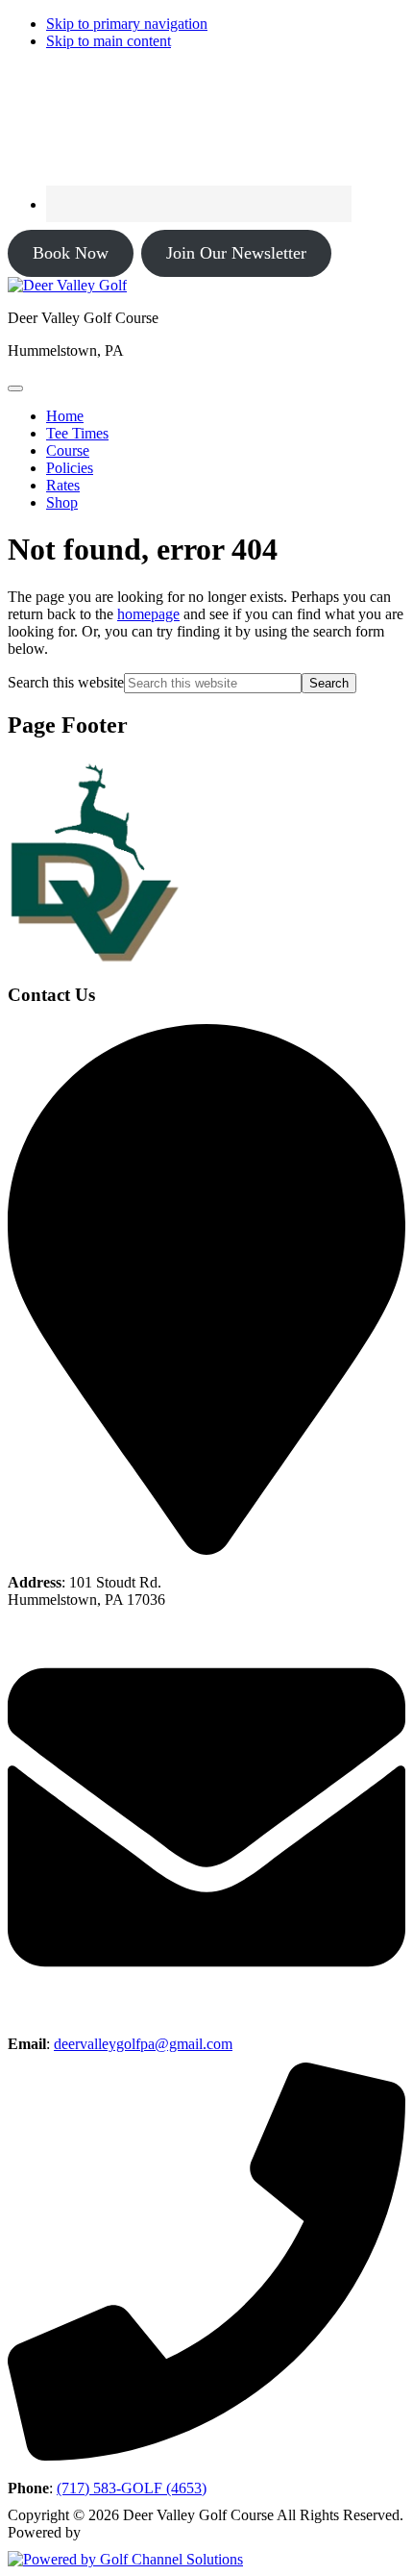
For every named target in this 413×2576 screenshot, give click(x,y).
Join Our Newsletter (236, 253)
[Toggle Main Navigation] (15, 388)
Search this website (66, 682)
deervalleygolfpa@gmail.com (143, 2044)
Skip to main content (109, 41)
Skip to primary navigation (127, 24)
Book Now (71, 253)
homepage (148, 614)
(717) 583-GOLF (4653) (132, 2488)
